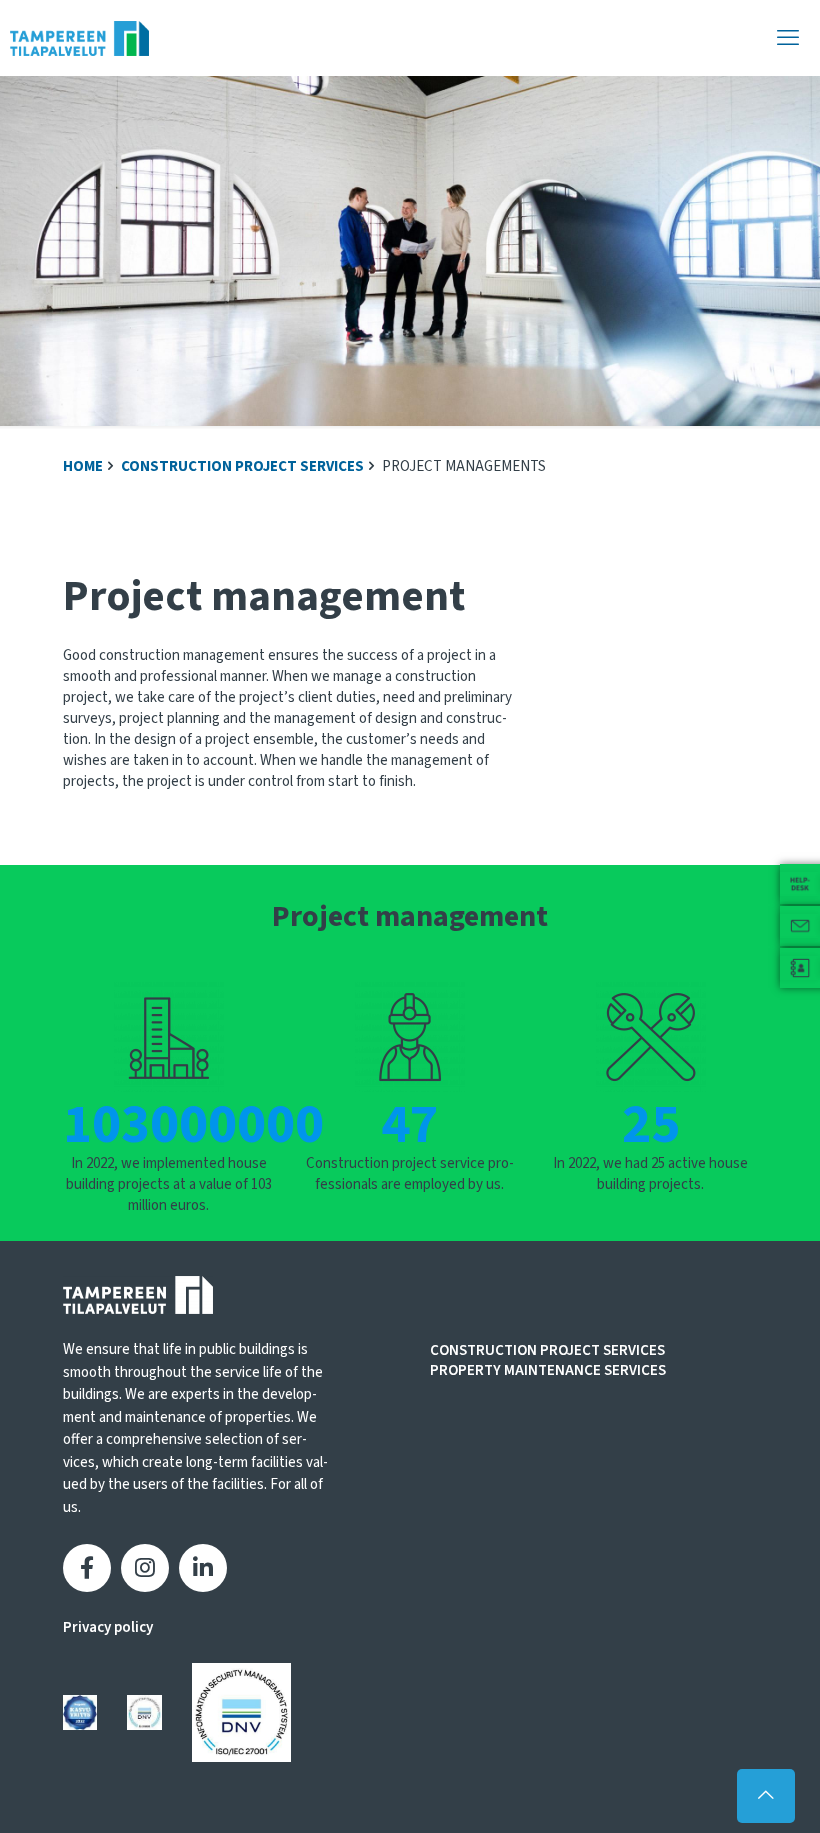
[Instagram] (145, 1568)
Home (83, 466)
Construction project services (242, 466)
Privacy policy (108, 1627)
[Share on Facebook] (87, 1568)
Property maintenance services (548, 1371)
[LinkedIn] (203, 1568)
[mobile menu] (788, 38)
